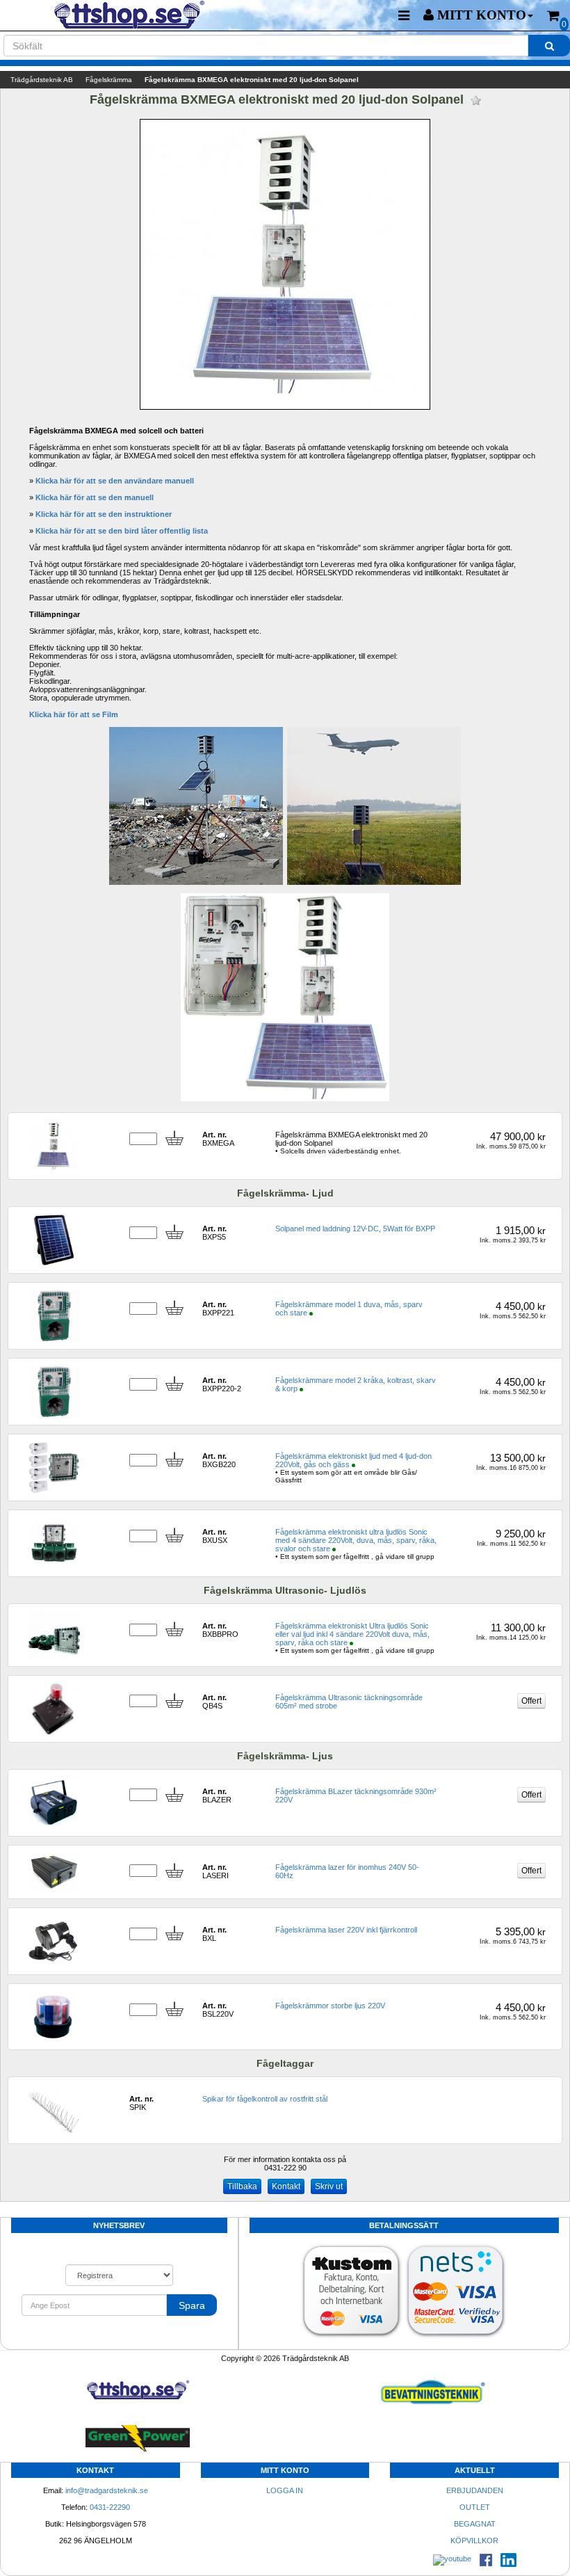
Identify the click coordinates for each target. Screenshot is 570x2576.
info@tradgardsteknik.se (107, 2490)
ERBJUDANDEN (475, 2490)
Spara (192, 2305)
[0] (553, 16)
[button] (478, 15)
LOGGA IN (285, 2490)
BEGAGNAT (475, 2524)
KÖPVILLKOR (474, 2541)
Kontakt (286, 2186)
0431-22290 (110, 2507)
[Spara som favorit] (476, 101)
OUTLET (475, 2507)
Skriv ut (329, 2186)
